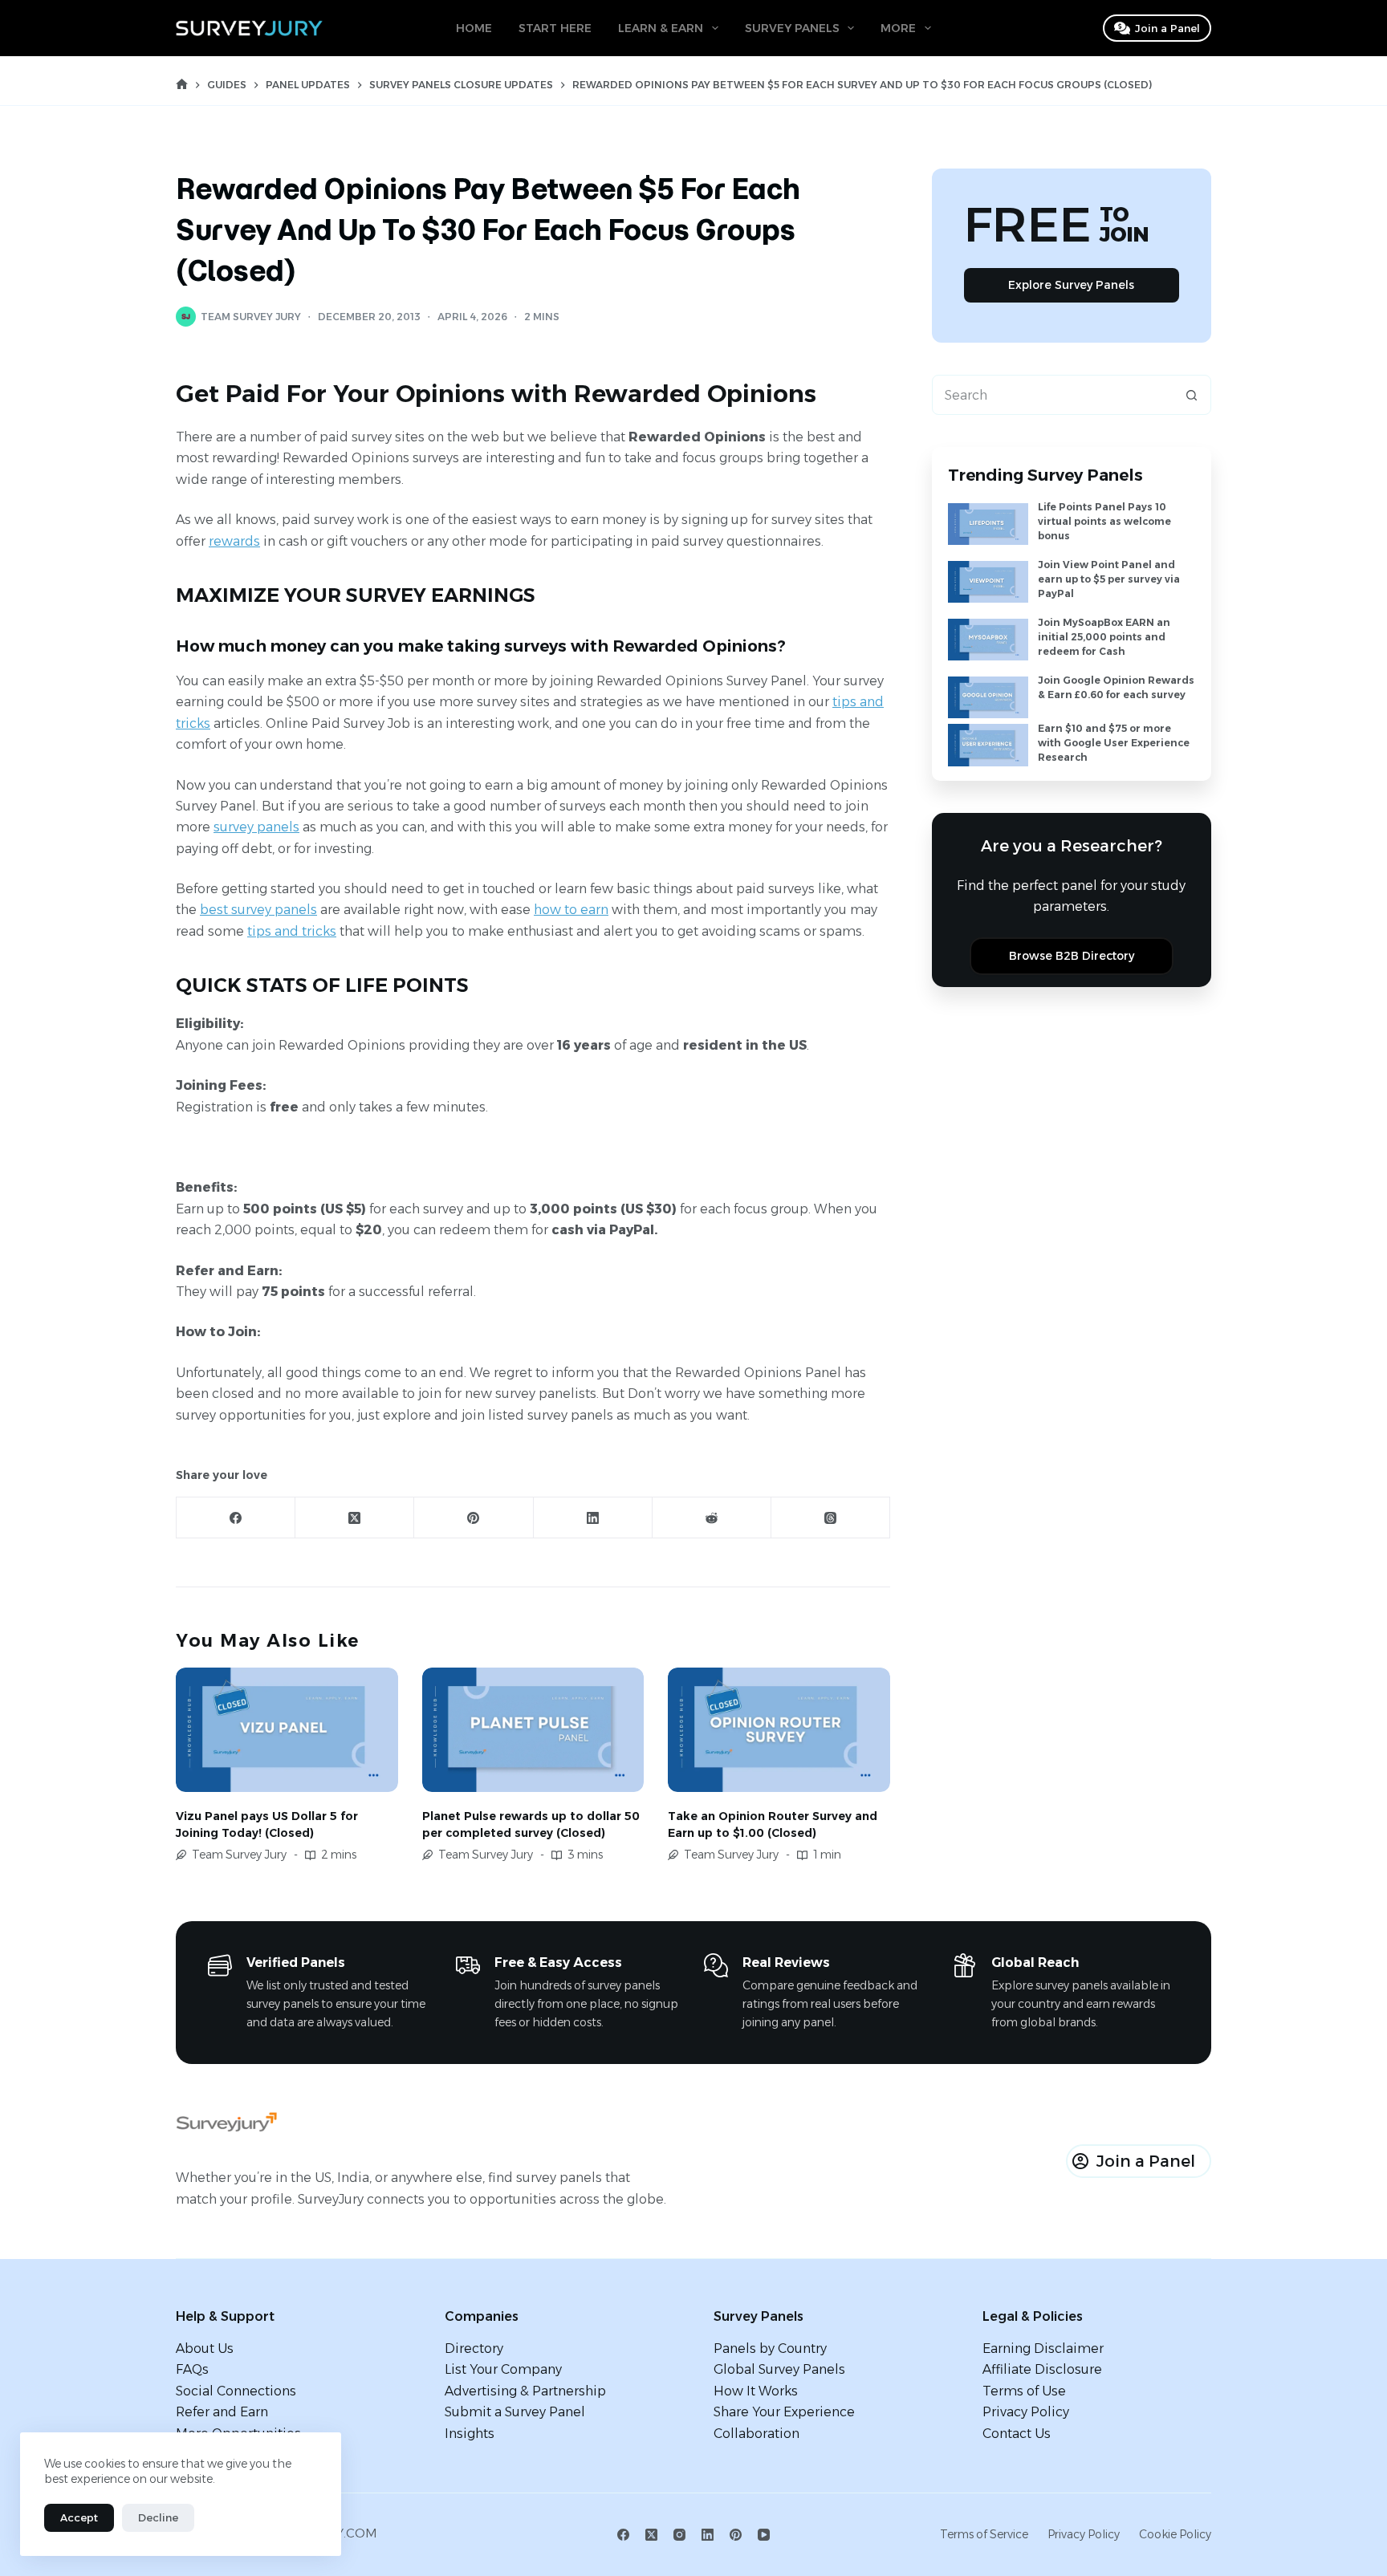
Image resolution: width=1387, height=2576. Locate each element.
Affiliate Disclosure (1042, 2369)
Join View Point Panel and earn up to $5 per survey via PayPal (1109, 579)
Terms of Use (1024, 2391)
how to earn (571, 910)
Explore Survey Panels (1071, 285)
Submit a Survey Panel (515, 2412)
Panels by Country (770, 2348)
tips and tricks (292, 931)
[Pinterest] (474, 1518)
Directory (474, 2348)
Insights (470, 2434)
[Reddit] (712, 1518)
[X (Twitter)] (355, 1518)
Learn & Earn (661, 28)
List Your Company (503, 2369)
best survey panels (258, 910)
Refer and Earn (222, 2412)
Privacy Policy (1026, 2412)
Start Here (555, 28)
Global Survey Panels (779, 2369)
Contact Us (1017, 2434)
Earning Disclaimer (1043, 2348)
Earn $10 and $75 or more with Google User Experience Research (1114, 743)
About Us (205, 2348)
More (898, 28)
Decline (158, 2517)
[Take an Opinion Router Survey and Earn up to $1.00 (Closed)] (779, 1730)
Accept (79, 2517)
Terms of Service (984, 2534)
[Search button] (1191, 395)
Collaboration (757, 2434)
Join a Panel (1167, 28)
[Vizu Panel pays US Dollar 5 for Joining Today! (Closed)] (287, 1730)
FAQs (192, 2369)
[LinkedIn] (593, 1518)
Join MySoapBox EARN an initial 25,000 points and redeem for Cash (1104, 637)
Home (474, 28)
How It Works (756, 2391)
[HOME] (182, 85)
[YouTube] (764, 2535)
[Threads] (831, 1518)
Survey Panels (792, 28)
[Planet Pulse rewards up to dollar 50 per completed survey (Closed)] (533, 1730)
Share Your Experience (784, 2412)
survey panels (256, 827)
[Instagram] (679, 2535)
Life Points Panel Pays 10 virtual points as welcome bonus (1104, 521)
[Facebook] (236, 1518)
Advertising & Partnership (525, 2391)
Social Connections (236, 2391)
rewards (234, 541)
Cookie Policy (1175, 2534)
